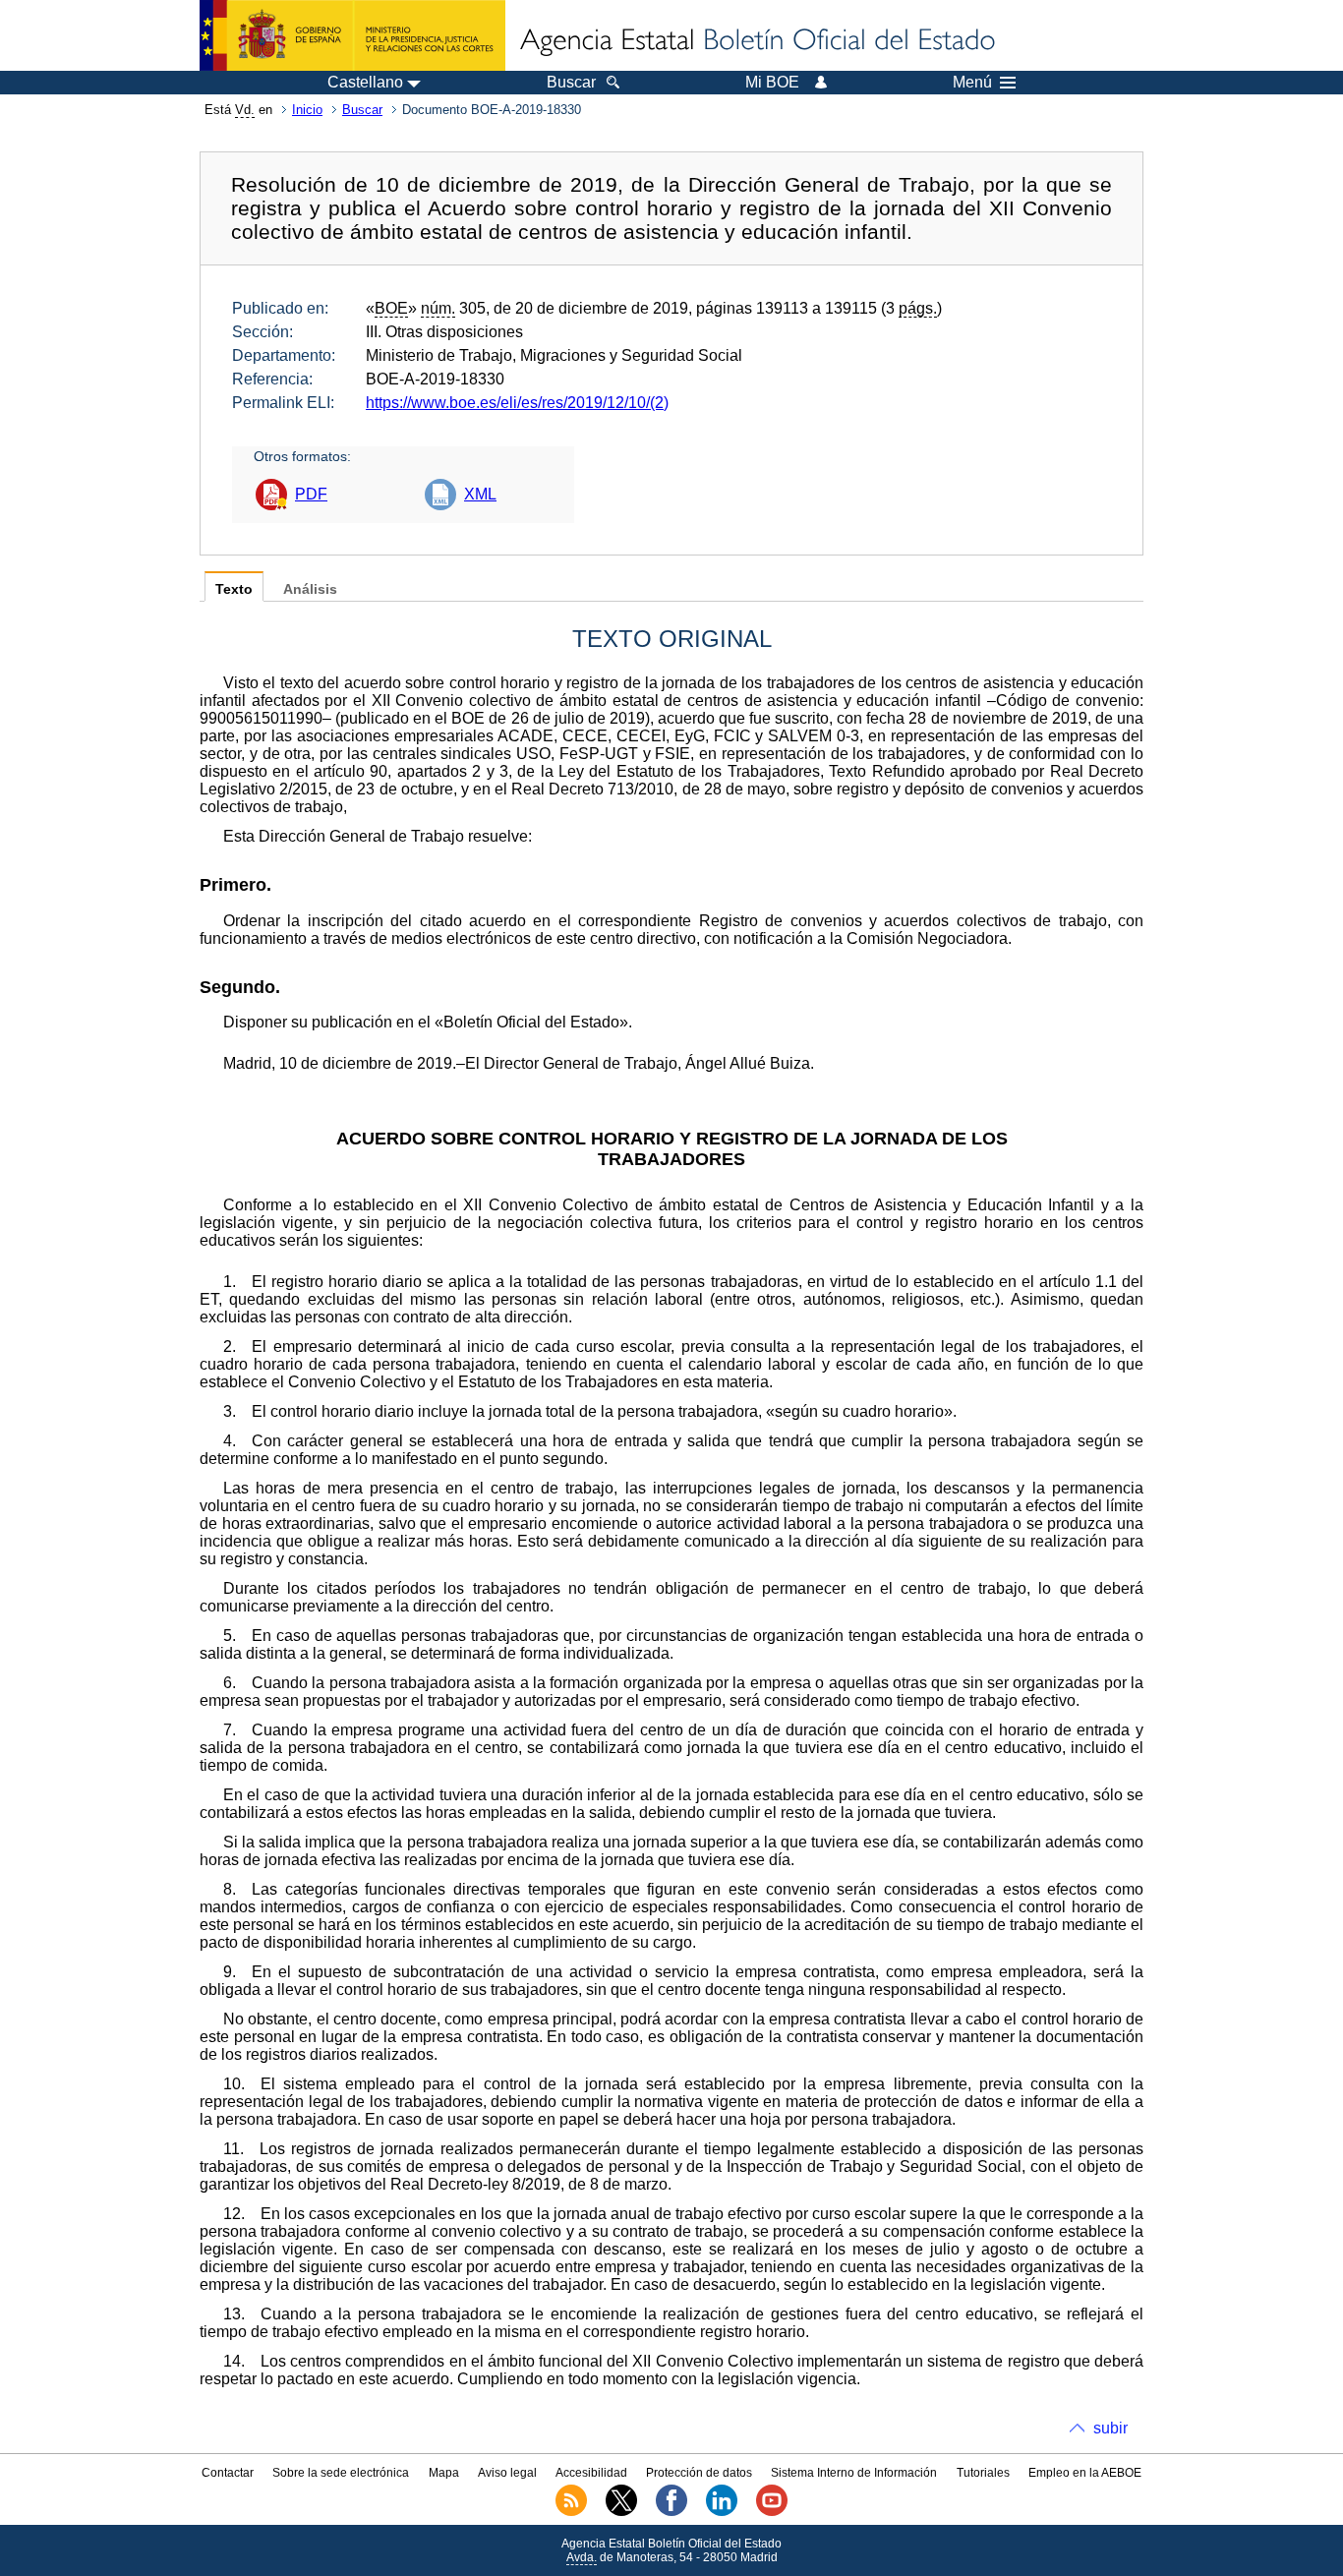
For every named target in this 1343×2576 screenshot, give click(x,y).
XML (480, 494)
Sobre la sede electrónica (341, 2473)
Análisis (310, 589)
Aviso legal (507, 2473)
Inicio (307, 110)
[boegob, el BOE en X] (621, 2512)
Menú (972, 83)
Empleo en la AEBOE (1085, 2473)
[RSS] (571, 2512)
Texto (234, 589)
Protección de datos (699, 2473)
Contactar (228, 2473)
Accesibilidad (591, 2473)
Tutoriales (983, 2473)
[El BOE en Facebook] (671, 2512)
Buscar (362, 110)
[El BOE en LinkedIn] (722, 2512)
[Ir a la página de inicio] (756, 41)
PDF (311, 494)
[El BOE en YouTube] (772, 2512)
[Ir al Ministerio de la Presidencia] (352, 35)
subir (1110, 2428)
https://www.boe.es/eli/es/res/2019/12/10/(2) (517, 403)
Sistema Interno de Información (854, 2473)
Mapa (444, 2473)
